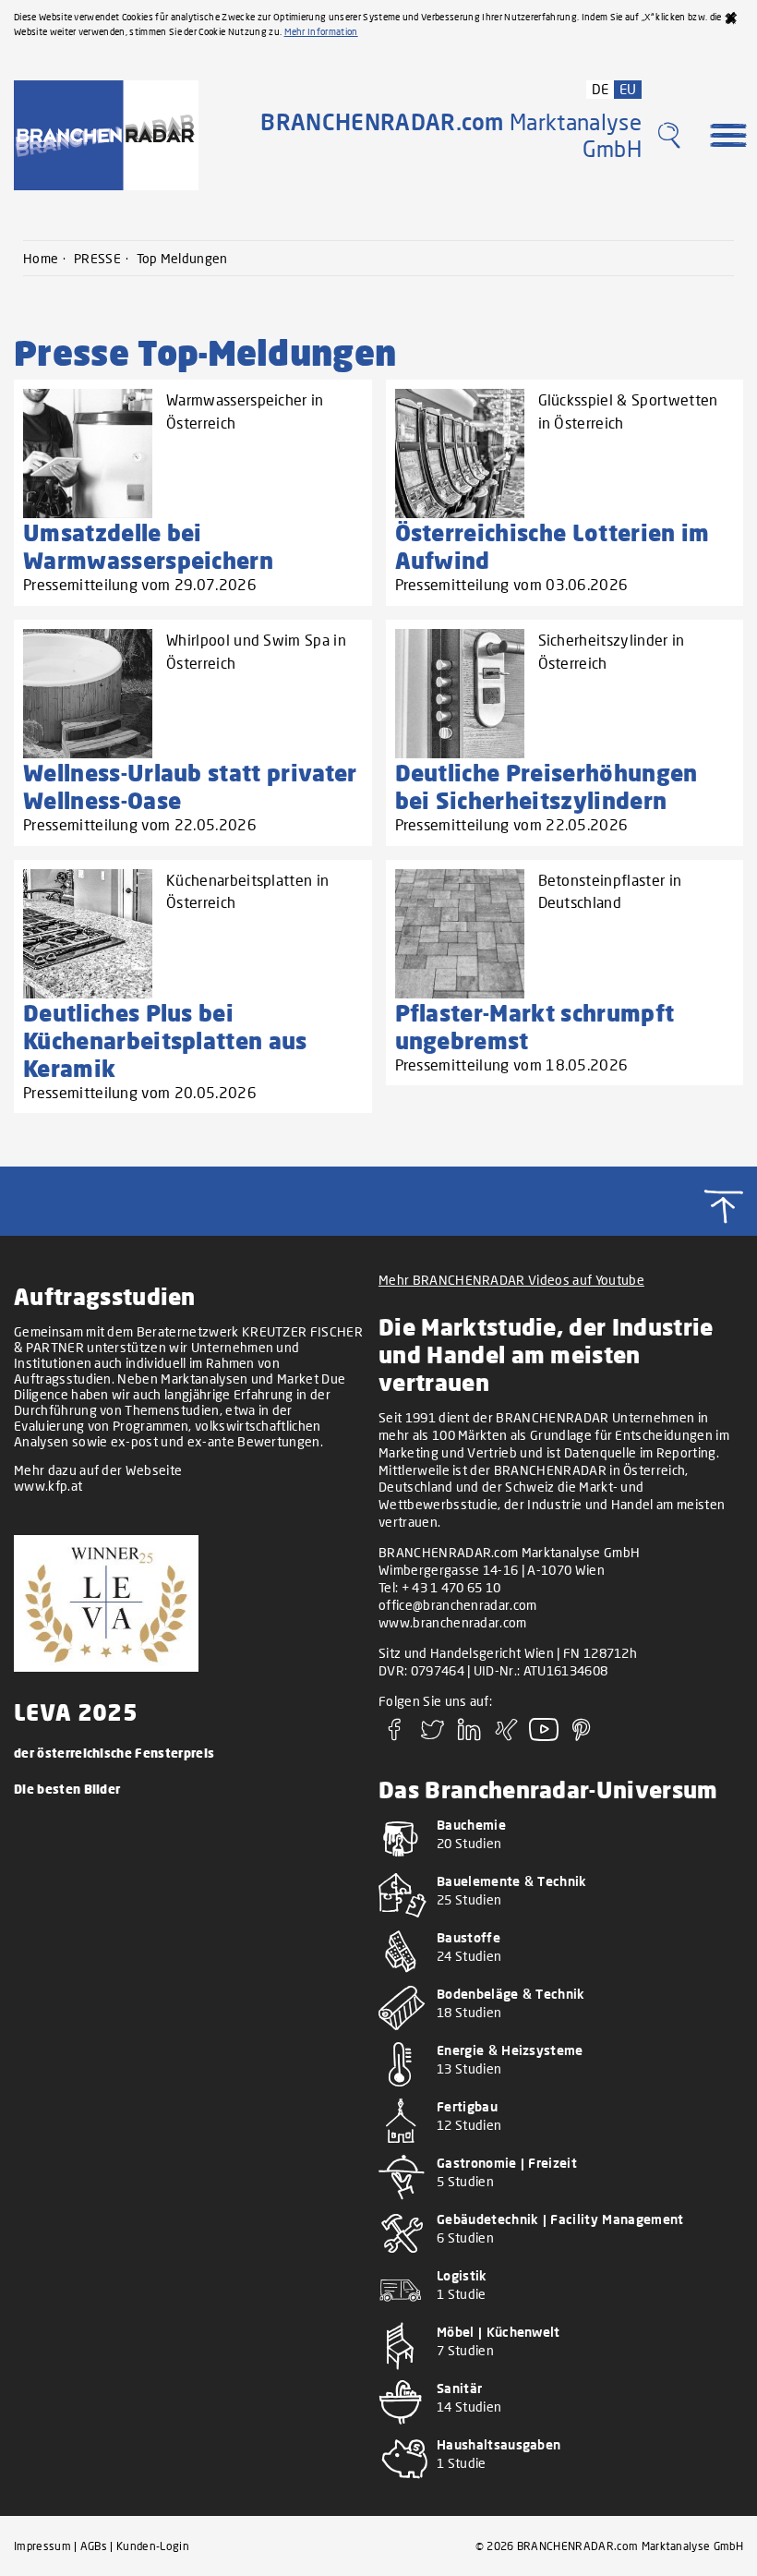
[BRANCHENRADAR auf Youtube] (544, 1735)
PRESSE (97, 258)
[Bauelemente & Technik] (554, 1921)
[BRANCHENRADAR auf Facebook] (395, 1735)
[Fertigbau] (554, 2146)
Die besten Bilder (67, 1789)
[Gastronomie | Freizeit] (554, 2202)
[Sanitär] (554, 2428)
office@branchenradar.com (458, 1605)
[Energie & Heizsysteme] (554, 2090)
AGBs (94, 2546)
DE (601, 89)
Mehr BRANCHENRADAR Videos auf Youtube (511, 1280)
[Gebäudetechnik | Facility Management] (554, 2259)
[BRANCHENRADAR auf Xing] (507, 1735)
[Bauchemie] (554, 1864)
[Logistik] (554, 2315)
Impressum (42, 2546)
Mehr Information (321, 31)
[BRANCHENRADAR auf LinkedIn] (470, 1735)
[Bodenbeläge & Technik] (554, 2033)
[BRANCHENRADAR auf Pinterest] (582, 1735)
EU (628, 89)
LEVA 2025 (76, 1711)
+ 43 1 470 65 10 (451, 1587)
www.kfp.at (48, 1486)
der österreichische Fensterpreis (114, 1753)
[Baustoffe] (554, 1977)
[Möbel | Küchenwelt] (554, 2371)
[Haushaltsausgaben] (554, 2484)
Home (41, 258)
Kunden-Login (153, 2546)
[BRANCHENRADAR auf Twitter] (432, 1735)
